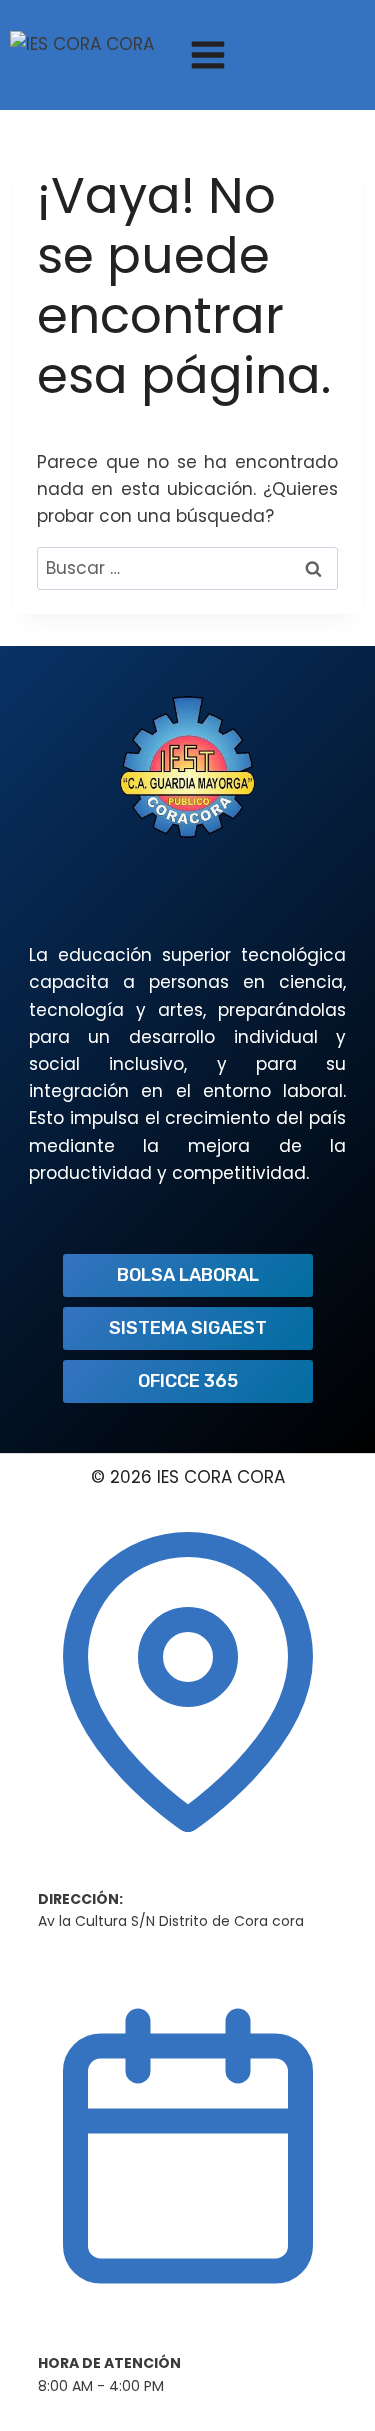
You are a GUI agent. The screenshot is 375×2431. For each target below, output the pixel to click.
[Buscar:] (187, 568)
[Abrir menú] (207, 54)
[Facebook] (351, 55)
